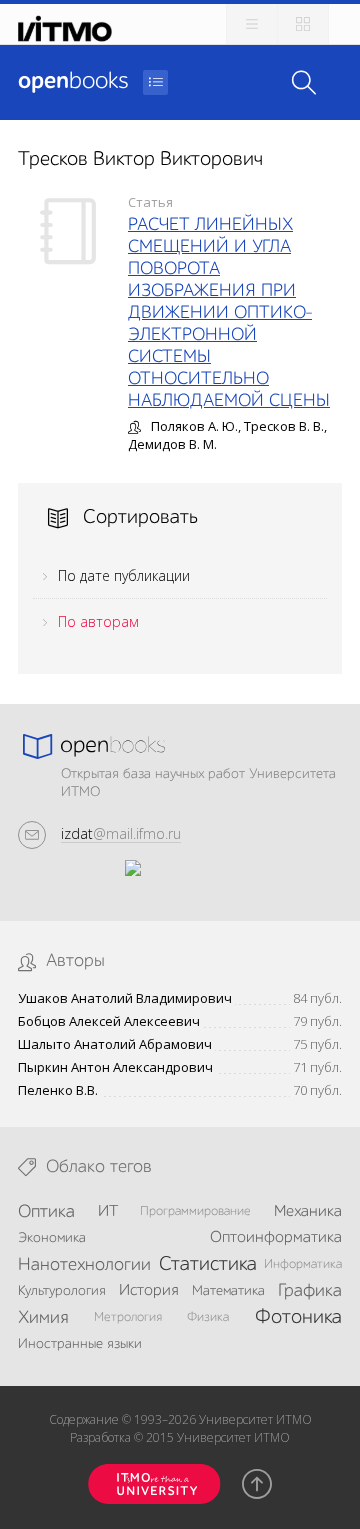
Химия (43, 1318)
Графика (310, 1291)
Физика (208, 1317)
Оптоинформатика (276, 1238)
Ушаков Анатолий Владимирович (125, 998)
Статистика (208, 1265)
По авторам (98, 621)
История (148, 1291)
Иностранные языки (80, 1344)
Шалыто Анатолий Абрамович (115, 1044)
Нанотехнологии (84, 1265)
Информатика (303, 1264)
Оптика (46, 1212)
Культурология (62, 1291)
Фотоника (298, 1318)
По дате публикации (124, 575)
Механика (308, 1212)
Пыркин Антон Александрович (115, 1067)
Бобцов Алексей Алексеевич (109, 1021)
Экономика (52, 1238)
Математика (228, 1291)
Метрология (128, 1317)
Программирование (195, 1211)
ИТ (108, 1212)
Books (73, 82)
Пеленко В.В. (58, 1090)
